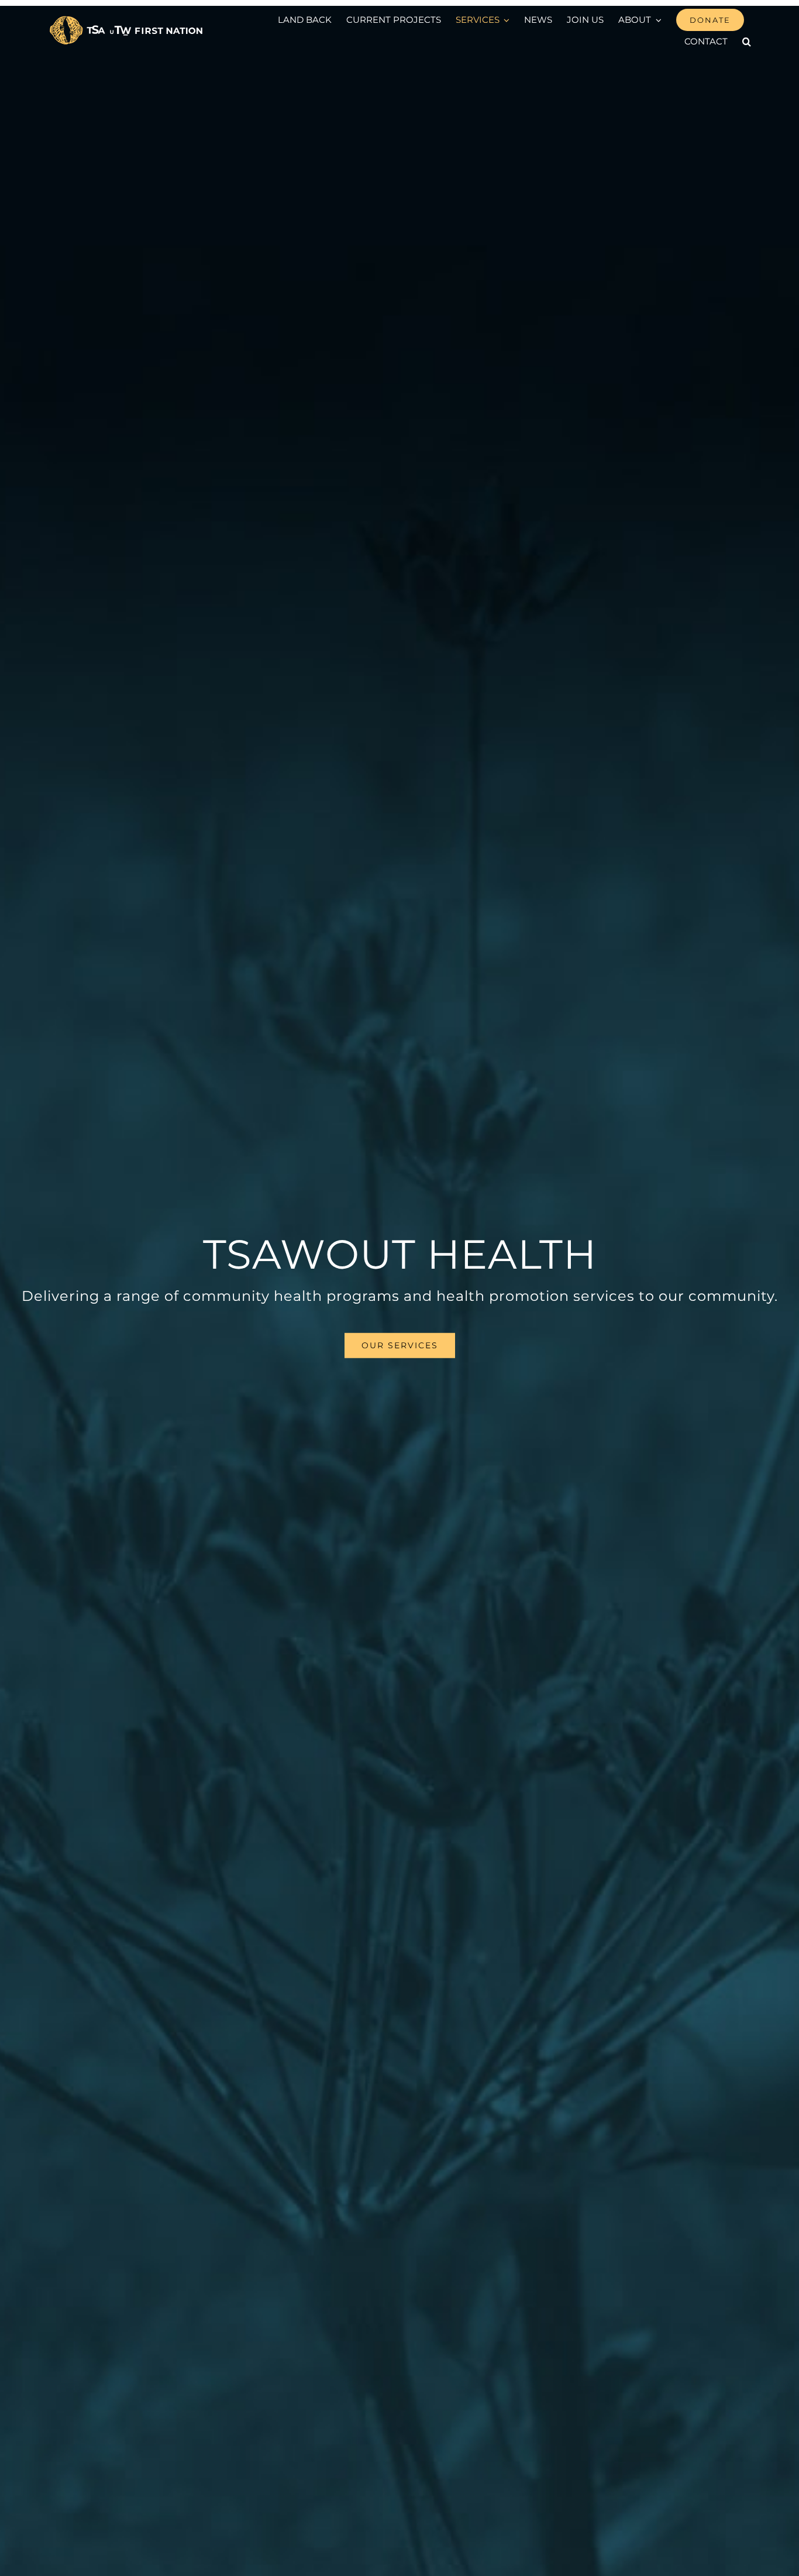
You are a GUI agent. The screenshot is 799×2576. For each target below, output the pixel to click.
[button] (747, 42)
